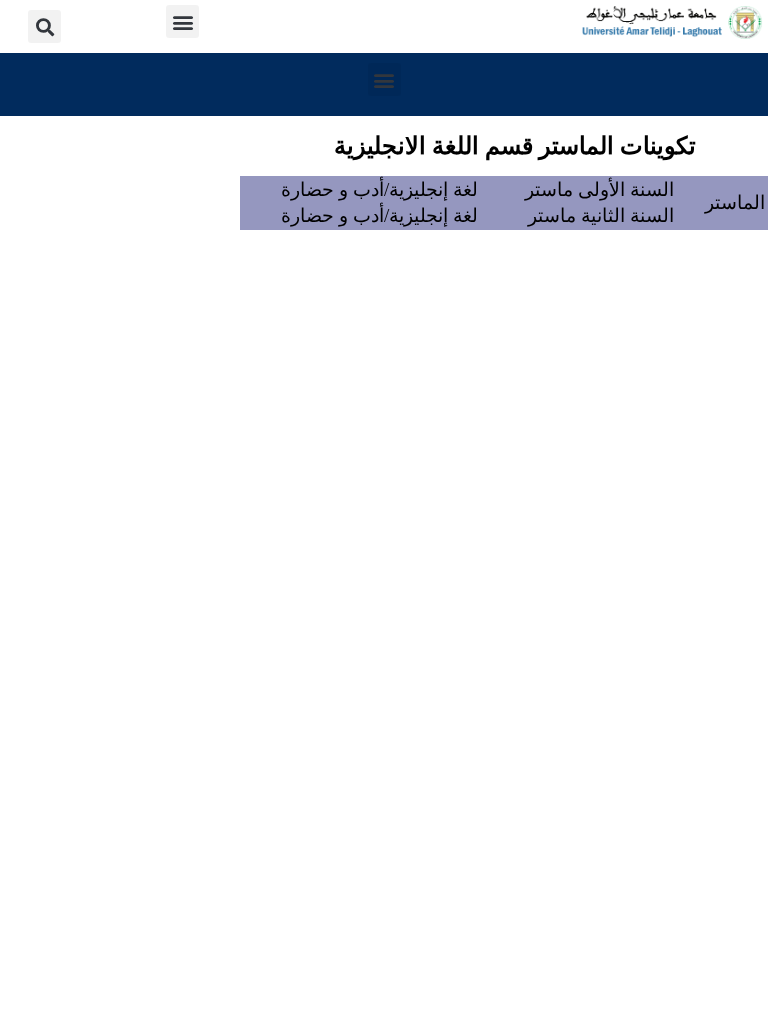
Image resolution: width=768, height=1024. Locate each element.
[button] (182, 21)
